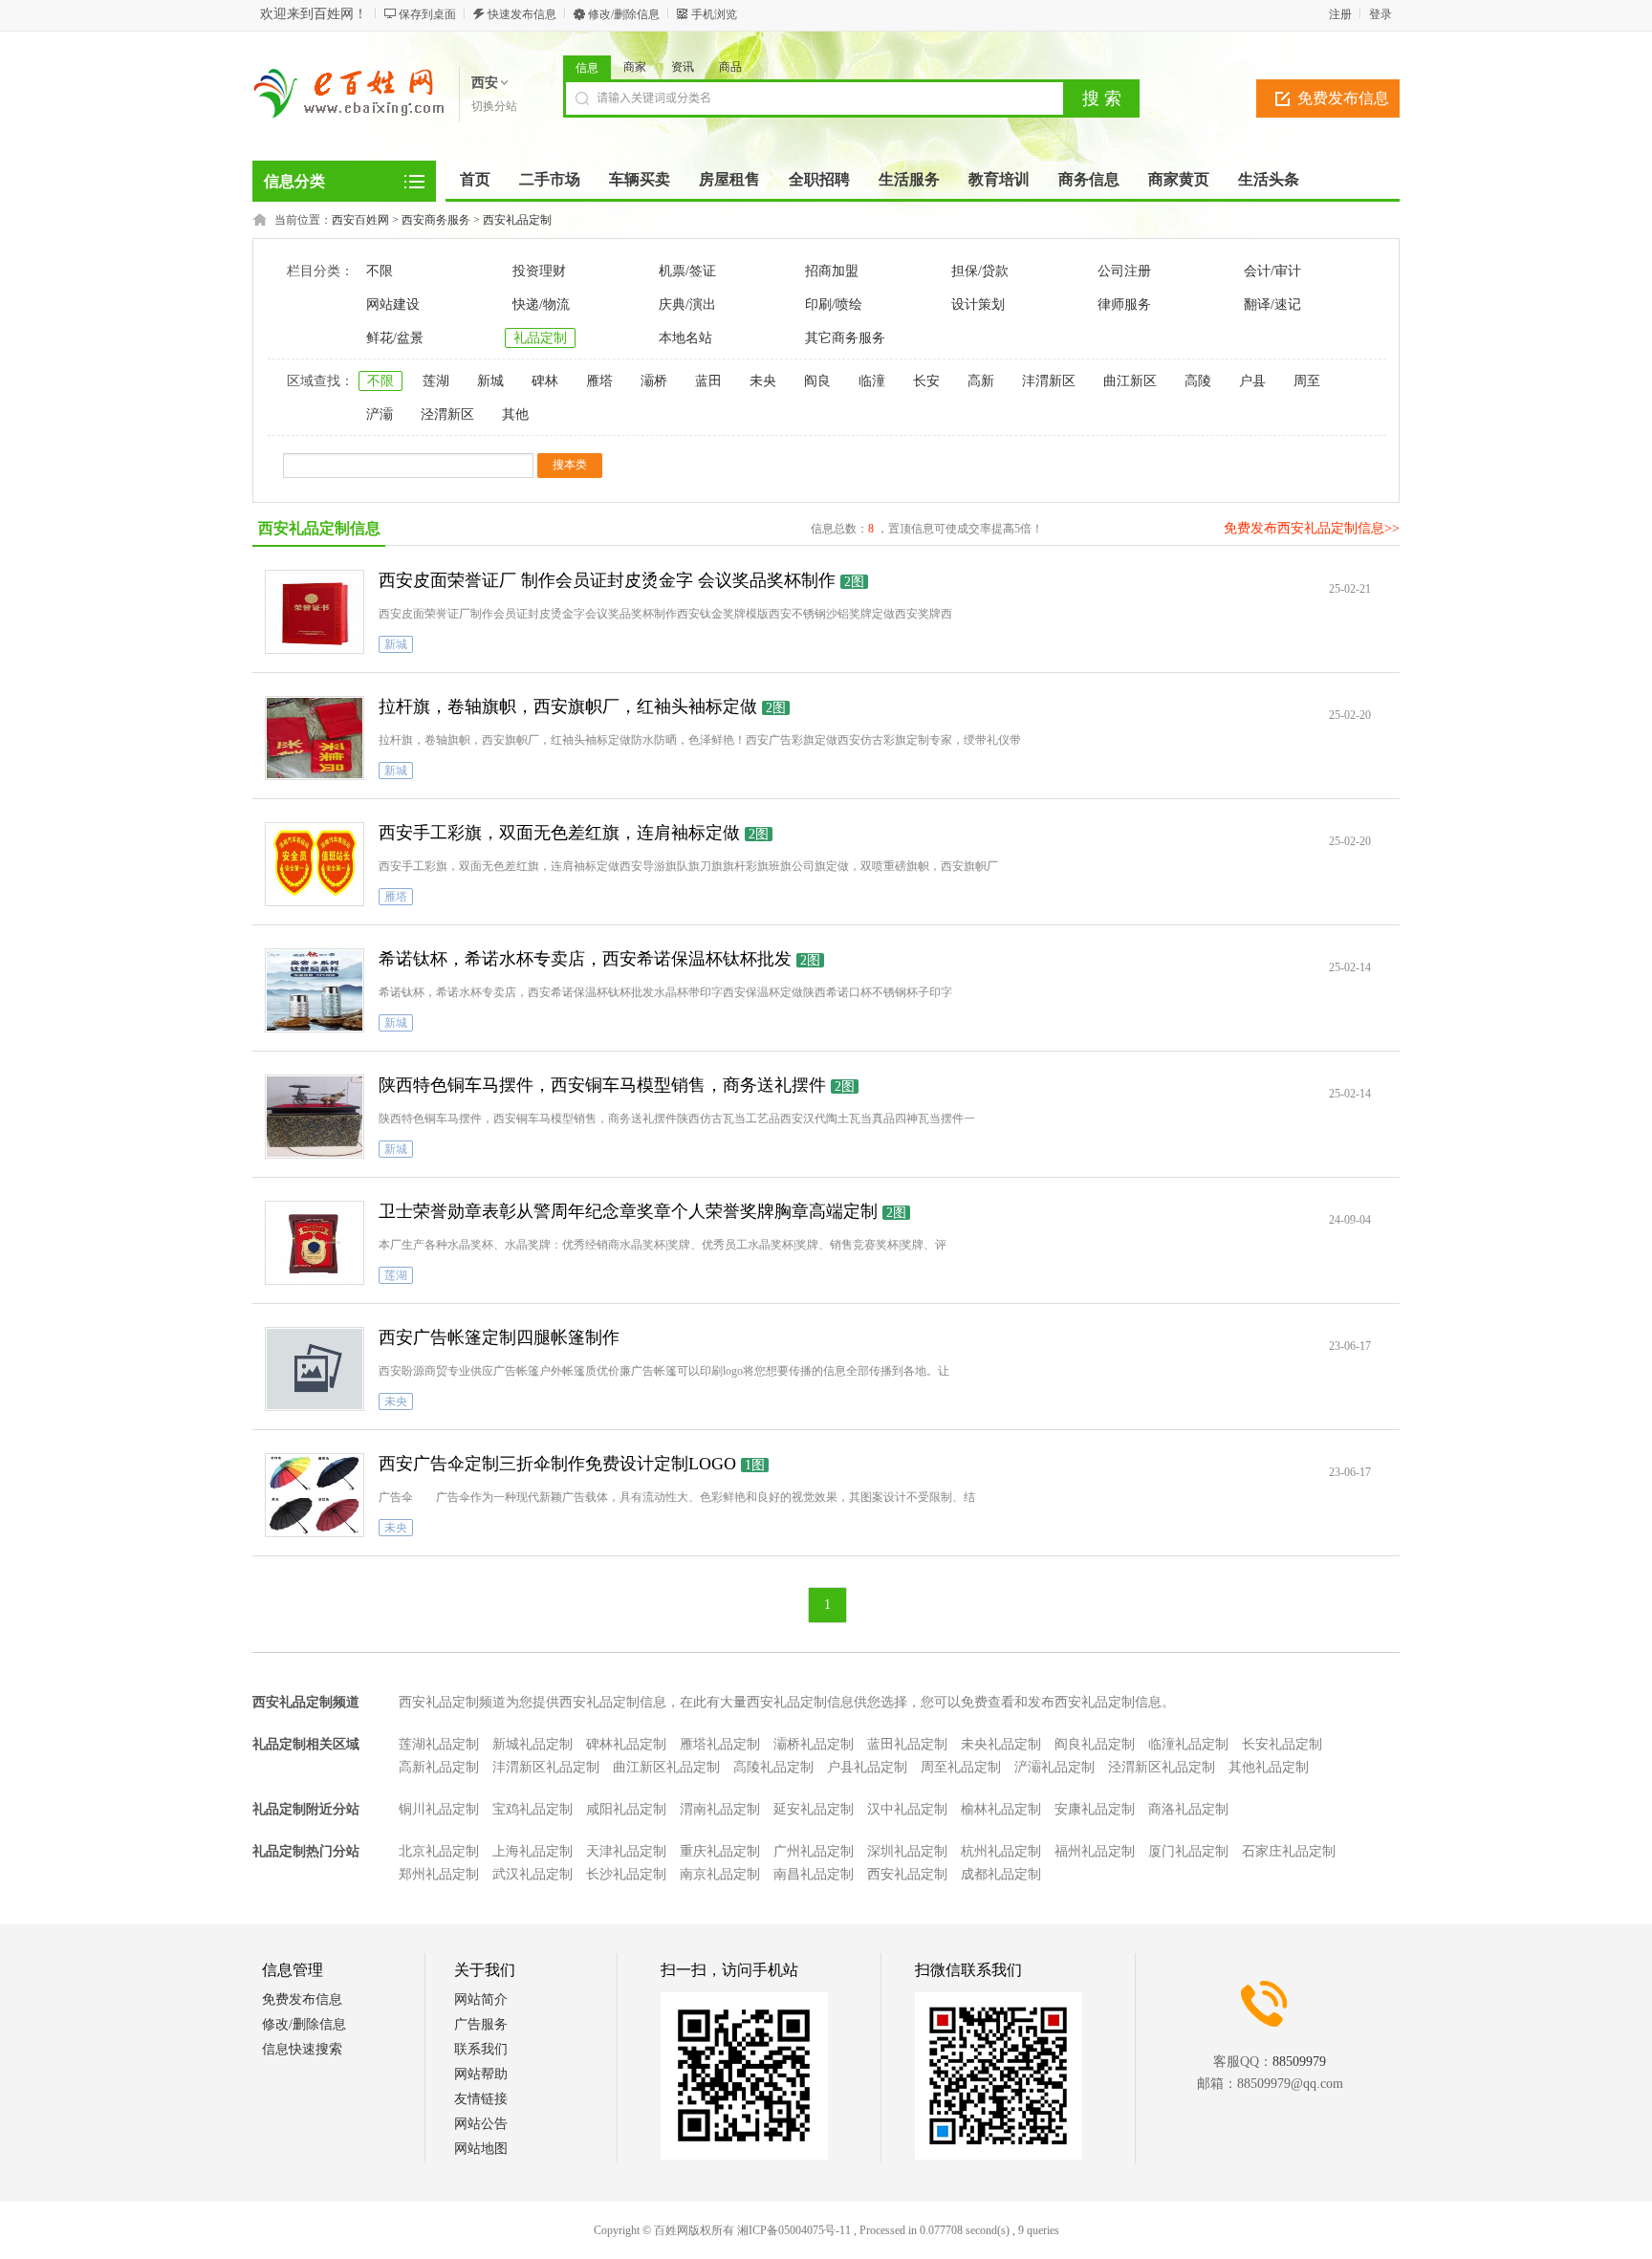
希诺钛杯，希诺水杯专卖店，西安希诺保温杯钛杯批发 (585, 959)
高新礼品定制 (439, 1767)
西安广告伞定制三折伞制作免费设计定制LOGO (557, 1464)
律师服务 (1124, 304)
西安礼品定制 (517, 220)
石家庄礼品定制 (1289, 1851)
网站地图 (481, 2149)
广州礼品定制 (814, 1851)
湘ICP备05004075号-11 (794, 2230)
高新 (981, 381)
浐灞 (380, 414)
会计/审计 (1272, 271)
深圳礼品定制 (907, 1851)
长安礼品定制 (1282, 1744)
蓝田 (708, 381)
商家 (635, 67)
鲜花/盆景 (395, 338)
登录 (1380, 14)
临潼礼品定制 (1188, 1744)
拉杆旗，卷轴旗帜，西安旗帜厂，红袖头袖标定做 (568, 706)
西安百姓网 (360, 220)
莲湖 (436, 381)
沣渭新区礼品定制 (546, 1767)
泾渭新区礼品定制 (1162, 1767)
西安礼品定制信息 (319, 528)
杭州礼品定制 (1001, 1851)
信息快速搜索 (302, 2049)
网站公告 (481, 2124)
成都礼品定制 (1001, 1874)
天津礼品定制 (626, 1851)
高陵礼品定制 (773, 1767)
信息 (587, 68)
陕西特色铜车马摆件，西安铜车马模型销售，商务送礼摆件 (602, 1085)
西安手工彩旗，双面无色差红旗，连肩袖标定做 (559, 833)
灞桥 (654, 381)
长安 (926, 381)
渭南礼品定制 (720, 1809)
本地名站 (685, 338)
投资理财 (539, 271)
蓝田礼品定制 (907, 1744)
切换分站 (494, 106)
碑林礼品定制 (626, 1744)
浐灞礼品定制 (1054, 1767)
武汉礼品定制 (533, 1874)
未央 (763, 381)
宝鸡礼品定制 (533, 1809)
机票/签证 (687, 271)
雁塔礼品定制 (720, 1744)
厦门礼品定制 (1188, 1851)
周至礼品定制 (961, 1767)
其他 (515, 414)
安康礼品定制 (1095, 1809)
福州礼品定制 (1095, 1851)
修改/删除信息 (624, 14)
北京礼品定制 (439, 1851)
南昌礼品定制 (814, 1874)
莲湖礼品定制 (439, 1744)
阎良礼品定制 (1095, 1744)
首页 (475, 179)
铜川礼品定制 (439, 1809)
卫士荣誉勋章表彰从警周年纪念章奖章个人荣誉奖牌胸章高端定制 (628, 1211)
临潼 (872, 381)
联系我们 (481, 2049)
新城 (490, 381)
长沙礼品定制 (626, 1874)
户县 (1252, 381)
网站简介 (481, 1999)
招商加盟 (832, 271)
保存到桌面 (427, 14)
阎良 (817, 381)
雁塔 (599, 381)
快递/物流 (541, 304)
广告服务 (481, 2024)
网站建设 (393, 304)
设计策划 (978, 304)
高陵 (1198, 381)
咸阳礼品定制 (626, 1809)
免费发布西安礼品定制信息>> (1312, 528)
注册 (1340, 14)
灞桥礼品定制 (814, 1744)
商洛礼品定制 (1188, 1809)
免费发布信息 (1343, 98)
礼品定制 (540, 338)
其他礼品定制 (1269, 1767)
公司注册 (1124, 271)
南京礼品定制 (720, 1874)
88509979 (1299, 2062)
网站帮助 (481, 2074)
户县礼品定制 (867, 1767)
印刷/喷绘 (834, 304)
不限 (380, 271)
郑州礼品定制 (439, 1874)
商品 (730, 67)
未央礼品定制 (1001, 1744)
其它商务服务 (845, 338)
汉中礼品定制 (907, 1809)
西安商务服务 (436, 220)
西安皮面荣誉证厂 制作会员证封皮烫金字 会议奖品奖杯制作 (607, 580)
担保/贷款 (980, 271)
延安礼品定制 (814, 1809)
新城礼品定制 (533, 1744)
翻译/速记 (1272, 304)
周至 (1307, 381)
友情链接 (481, 2099)
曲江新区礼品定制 (666, 1767)
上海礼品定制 (533, 1851)
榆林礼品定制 (1001, 1809)
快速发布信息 (522, 14)
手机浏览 (714, 14)
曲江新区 (1130, 381)
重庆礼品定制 (720, 1851)
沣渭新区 (1049, 381)
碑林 (545, 381)
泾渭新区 (447, 414)
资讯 (683, 67)
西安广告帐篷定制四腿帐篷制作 (499, 1337)
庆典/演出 (687, 304)
